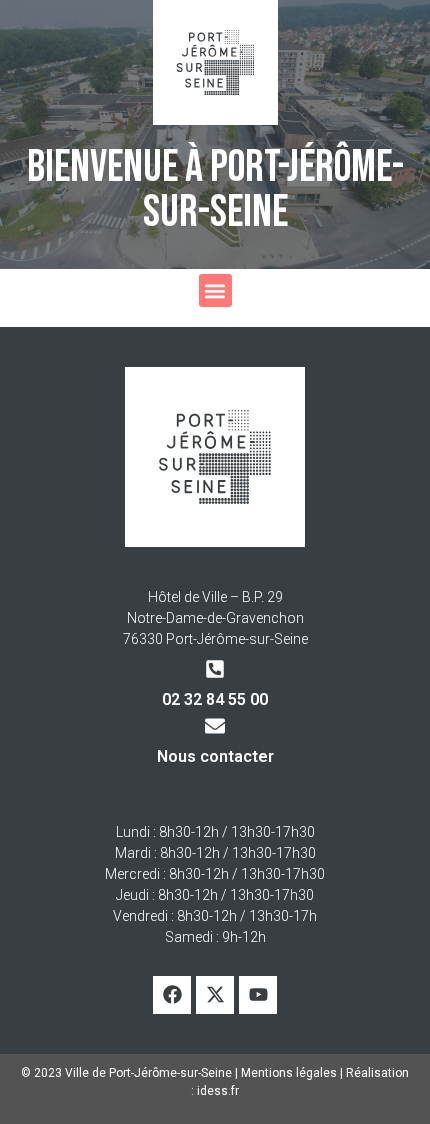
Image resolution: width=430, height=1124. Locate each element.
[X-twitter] (215, 995)
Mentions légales (289, 1073)
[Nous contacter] (215, 726)
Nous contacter (215, 756)
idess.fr (218, 1091)
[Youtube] (258, 995)
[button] (215, 290)
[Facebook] (172, 995)
